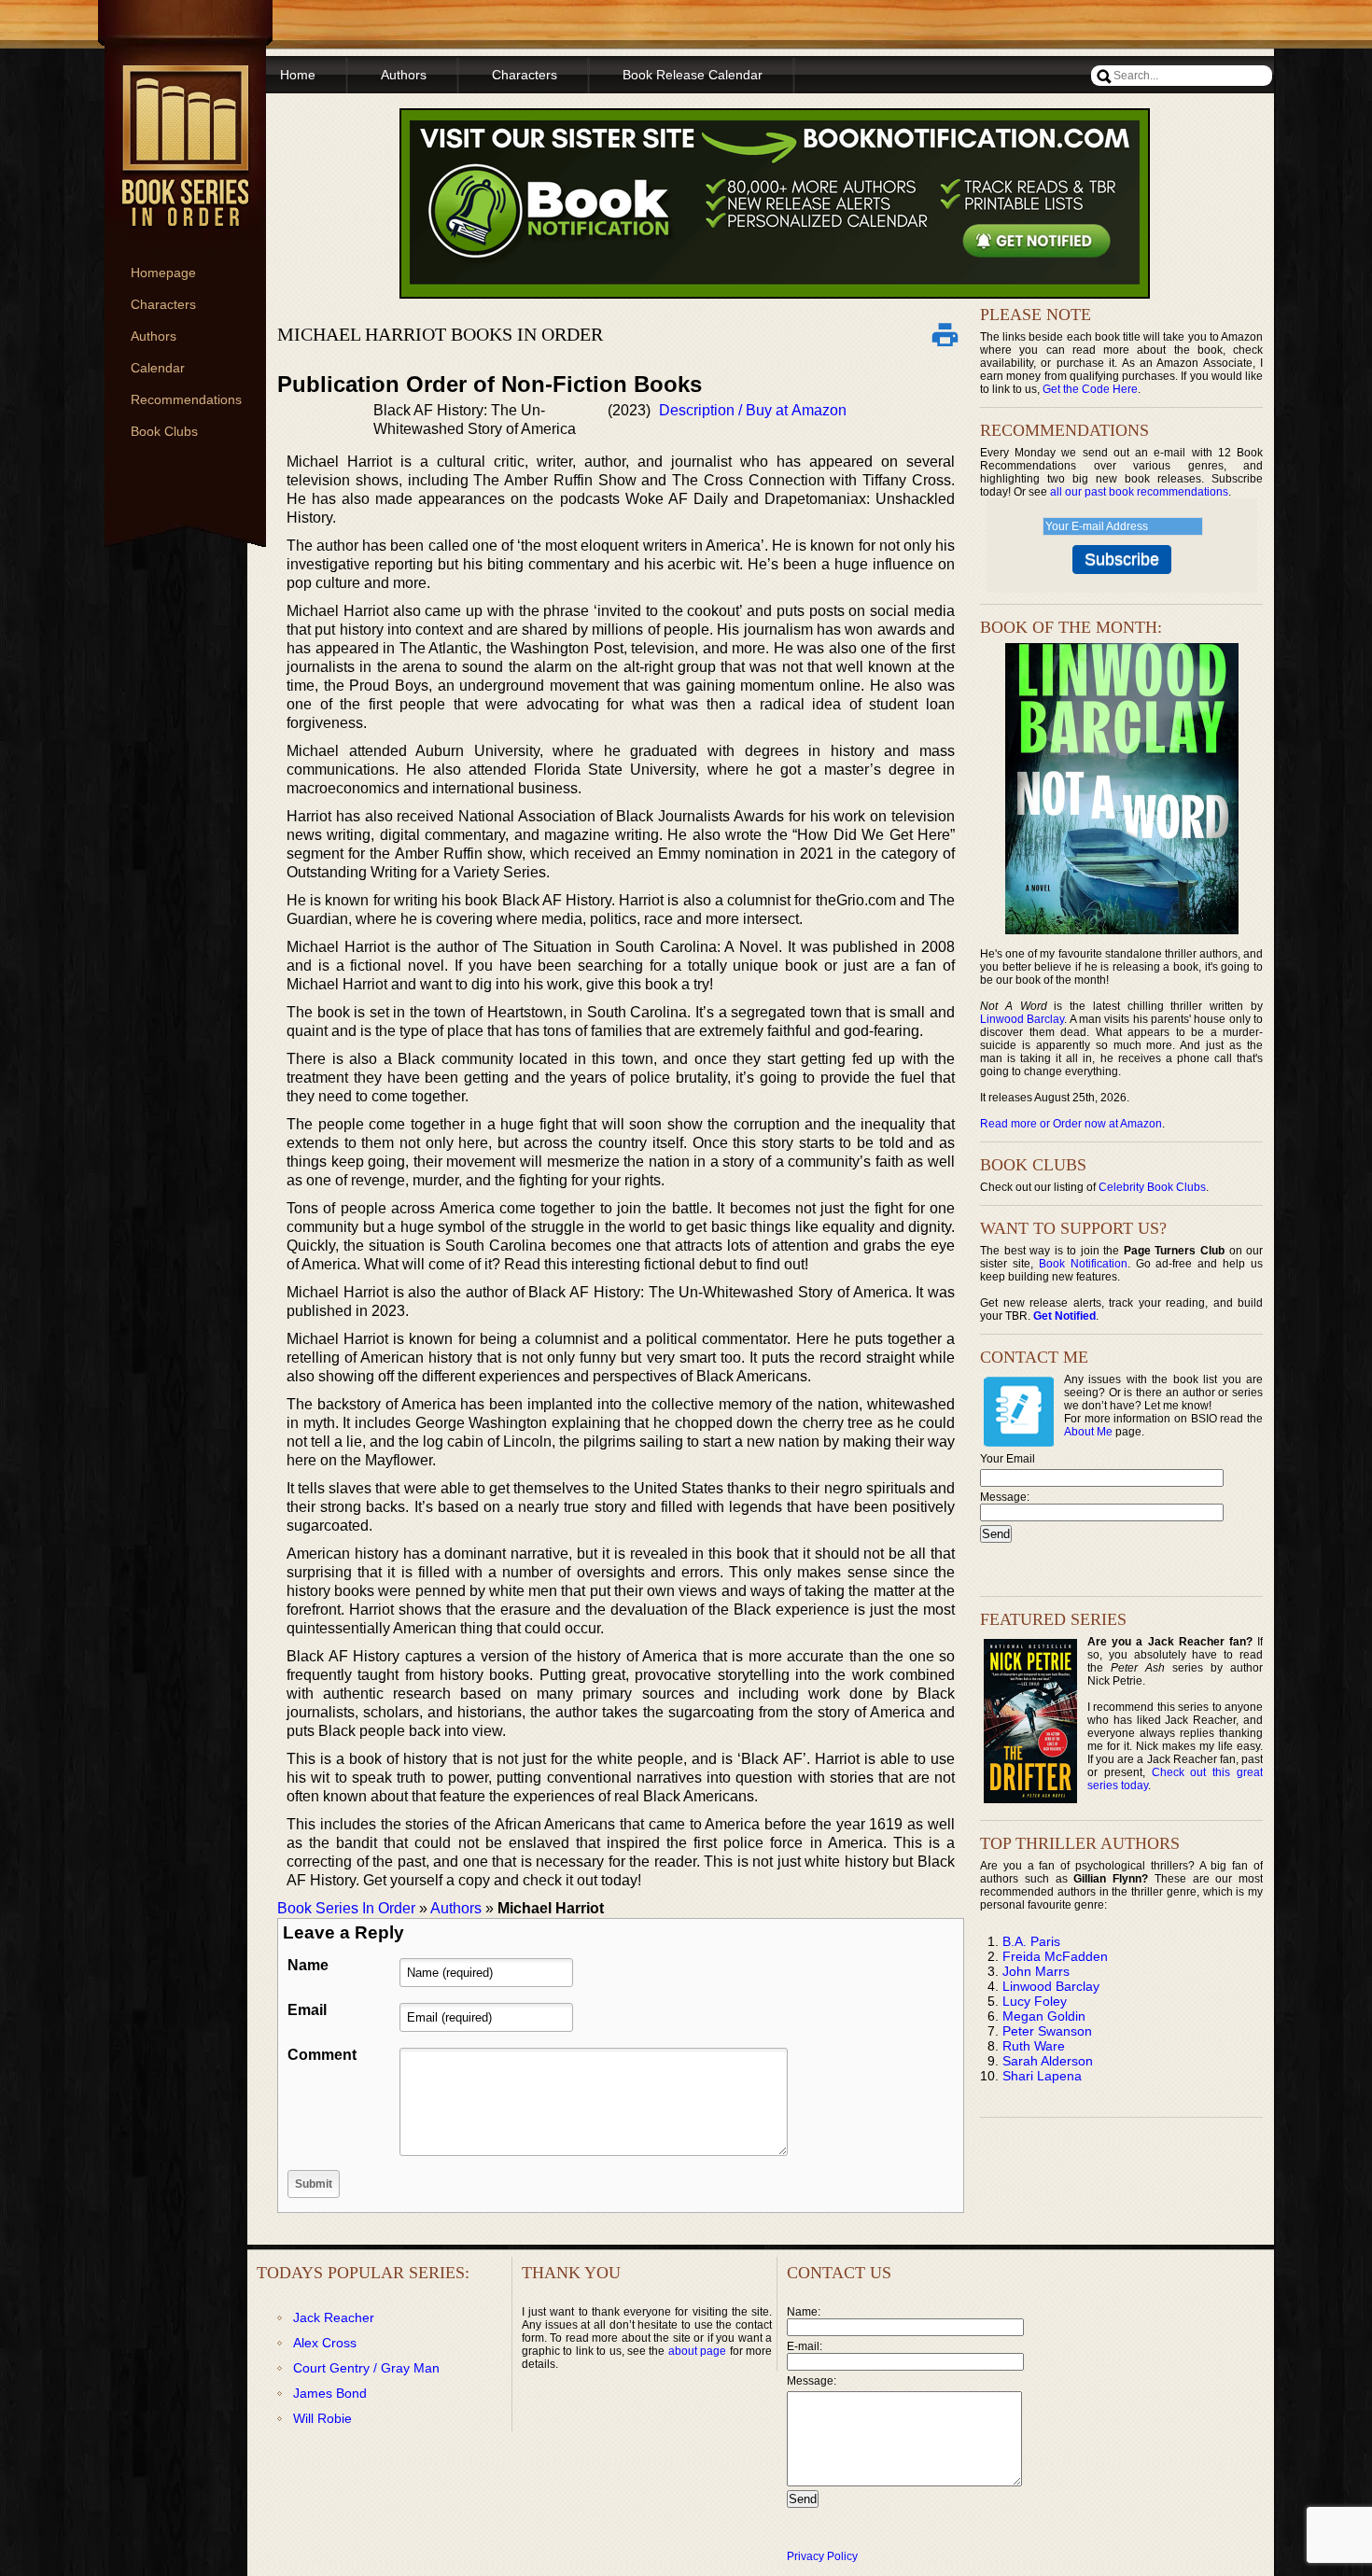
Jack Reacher (334, 2317)
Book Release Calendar (693, 75)
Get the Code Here (1090, 389)
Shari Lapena (1042, 2076)
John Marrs (1036, 1971)
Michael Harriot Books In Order (440, 334)
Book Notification (1083, 1264)
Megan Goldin (1044, 2016)
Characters (163, 304)
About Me (1088, 1432)
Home (298, 75)
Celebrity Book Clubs (1152, 1187)
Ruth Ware (1034, 2046)
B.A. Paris (1031, 1941)
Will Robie (322, 2418)
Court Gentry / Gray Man (366, 2368)
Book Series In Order (346, 1908)
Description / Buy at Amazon (753, 410)
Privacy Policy (822, 2556)
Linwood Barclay (1022, 1019)
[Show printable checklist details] (945, 334)
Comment (322, 2055)
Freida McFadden (1055, 1956)
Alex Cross (325, 2343)
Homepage (163, 273)
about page (697, 2351)
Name (308, 1965)
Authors (154, 336)
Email (307, 2010)
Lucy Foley (1035, 2001)
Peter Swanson (1047, 2031)
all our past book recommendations (1139, 492)
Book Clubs (164, 431)
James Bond (330, 2393)
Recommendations (186, 399)
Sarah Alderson (1048, 2061)
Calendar (158, 368)
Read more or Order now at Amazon (1071, 1124)
